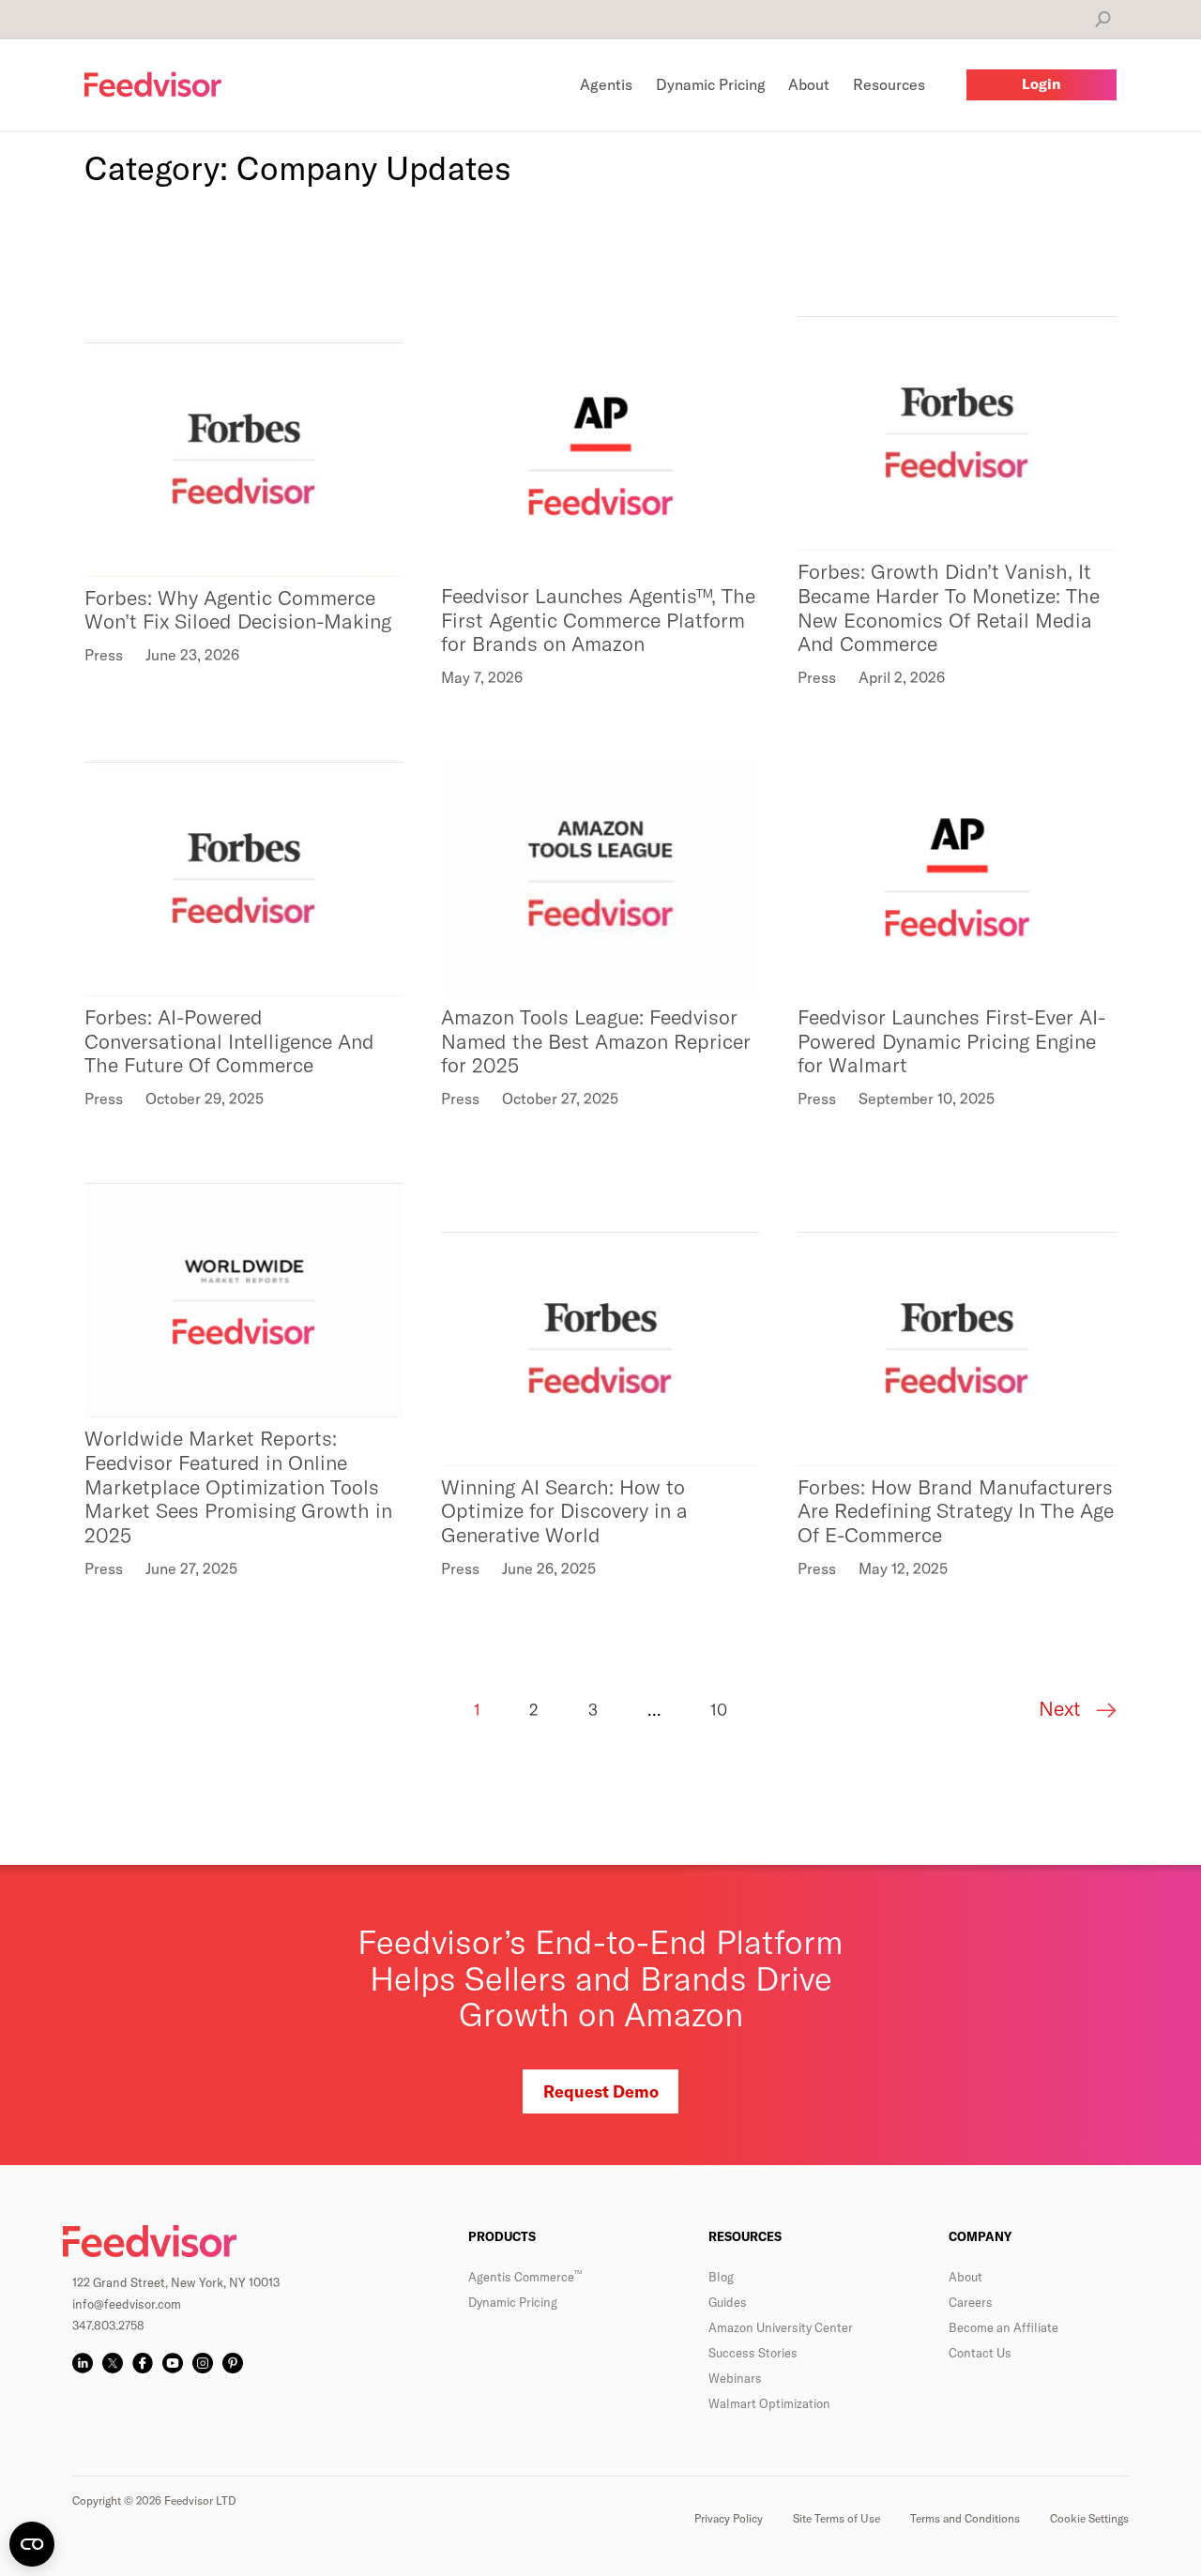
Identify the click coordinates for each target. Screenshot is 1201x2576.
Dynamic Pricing (513, 2302)
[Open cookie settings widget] (32, 2544)
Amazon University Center (781, 2327)
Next (1063, 1709)
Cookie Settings (1089, 2518)
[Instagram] (203, 2363)
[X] (113, 2363)
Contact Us (980, 2353)
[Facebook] (143, 2363)
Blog (721, 2277)
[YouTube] (173, 2363)
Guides (728, 2302)
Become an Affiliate (1003, 2327)
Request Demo (601, 2091)
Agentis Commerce (525, 2277)
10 (719, 1710)
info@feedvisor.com (127, 2304)
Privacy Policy (729, 2518)
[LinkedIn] (83, 2363)
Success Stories (753, 2353)
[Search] (1103, 19)
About (965, 2277)
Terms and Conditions (965, 2518)
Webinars (735, 2378)
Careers (971, 2302)
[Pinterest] (233, 2363)
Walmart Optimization (769, 2403)
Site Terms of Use (836, 2518)
